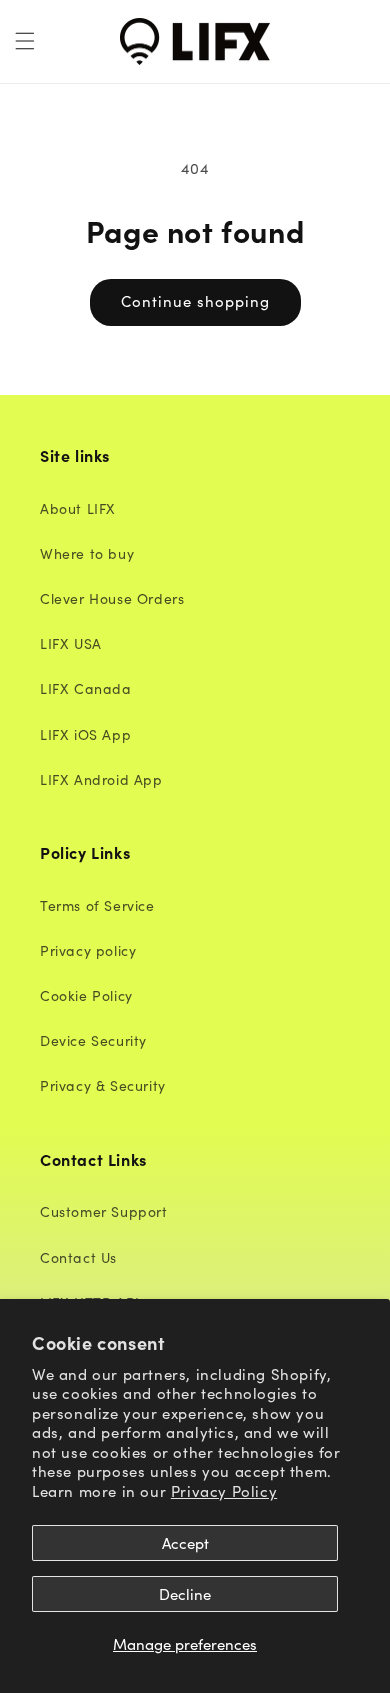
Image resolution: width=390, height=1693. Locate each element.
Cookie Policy (86, 995)
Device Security (93, 1040)
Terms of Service (97, 905)
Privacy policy (88, 950)
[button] (25, 41)
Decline (185, 1593)
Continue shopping (195, 300)
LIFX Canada (86, 688)
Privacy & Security (103, 1085)
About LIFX (78, 508)
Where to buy (87, 553)
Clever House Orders (112, 598)
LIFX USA (71, 643)
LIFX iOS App (85, 734)
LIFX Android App (101, 779)
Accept (185, 1542)
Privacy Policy (224, 1490)
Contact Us (78, 1257)
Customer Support (104, 1211)
